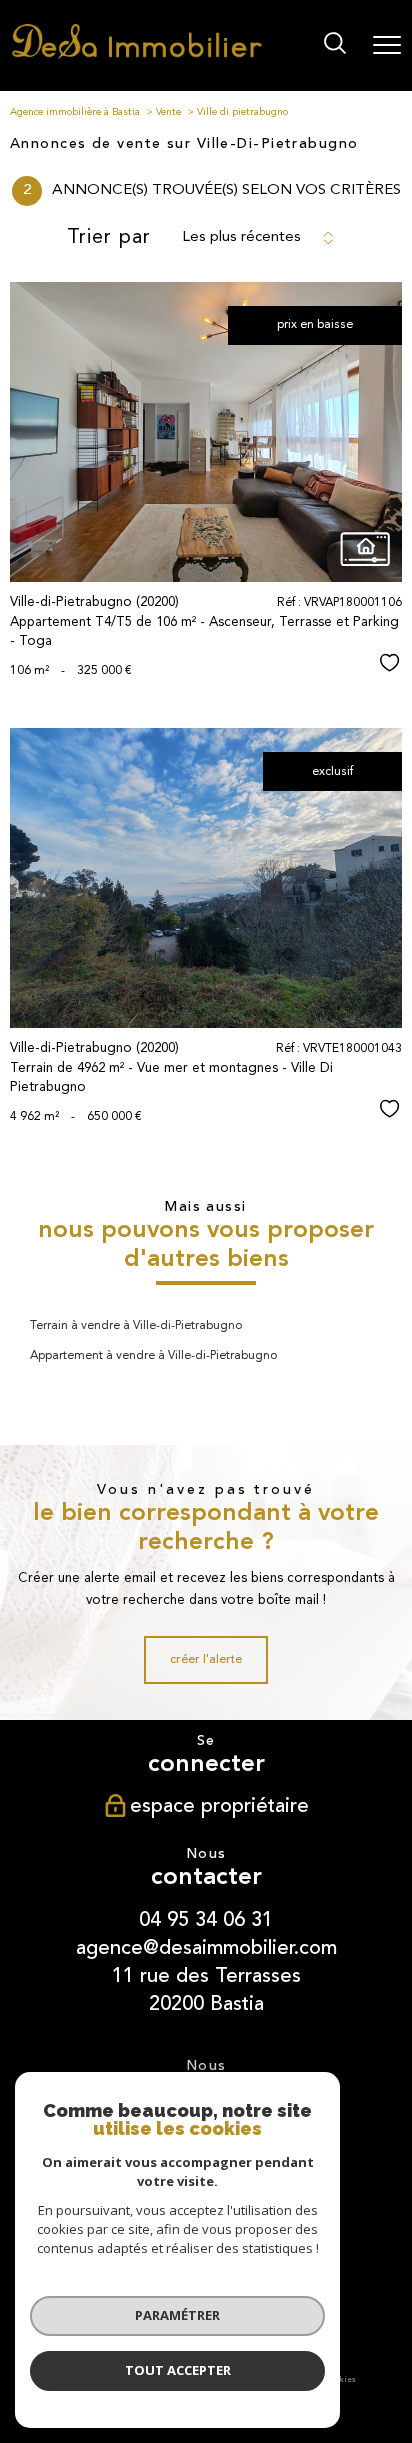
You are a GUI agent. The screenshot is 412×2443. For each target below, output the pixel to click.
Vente (168, 112)
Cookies (341, 2380)
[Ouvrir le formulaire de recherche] (335, 45)
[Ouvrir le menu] (387, 45)
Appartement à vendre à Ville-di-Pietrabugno (153, 1356)
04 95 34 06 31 (206, 1919)
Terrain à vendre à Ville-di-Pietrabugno (136, 1326)
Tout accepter (178, 2370)
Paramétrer (177, 2315)
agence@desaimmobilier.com (206, 1947)
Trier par (109, 238)
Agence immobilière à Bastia (75, 112)
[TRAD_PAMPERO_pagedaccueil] (137, 56)
